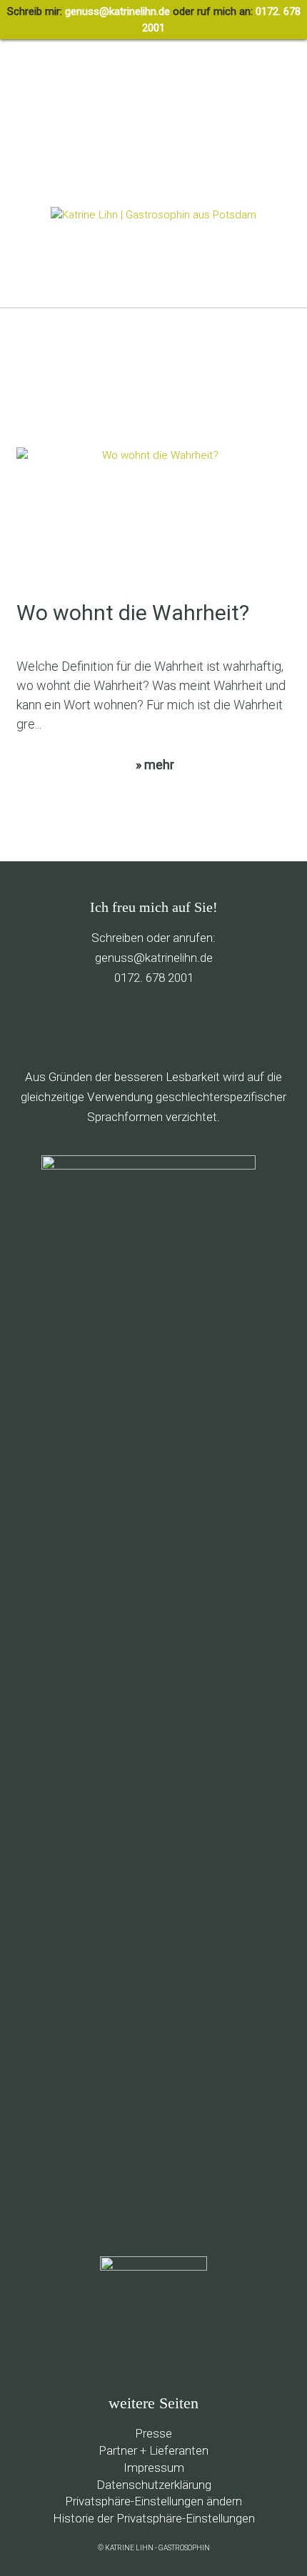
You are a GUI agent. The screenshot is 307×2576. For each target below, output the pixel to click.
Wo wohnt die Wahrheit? (133, 613)
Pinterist (151, 1027)
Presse (153, 2433)
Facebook (90, 1027)
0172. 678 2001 (154, 978)
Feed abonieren (59, 1027)
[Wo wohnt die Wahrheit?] (155, 523)
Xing (243, 1027)
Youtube (182, 1027)
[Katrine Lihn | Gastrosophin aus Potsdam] (153, 215)
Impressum (154, 2468)
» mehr (155, 765)
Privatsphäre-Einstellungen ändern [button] (153, 2501)
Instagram (212, 1027)
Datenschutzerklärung (154, 2485)
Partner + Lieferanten (153, 2450)
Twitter (120, 1027)
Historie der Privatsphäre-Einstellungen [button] (154, 2518)
